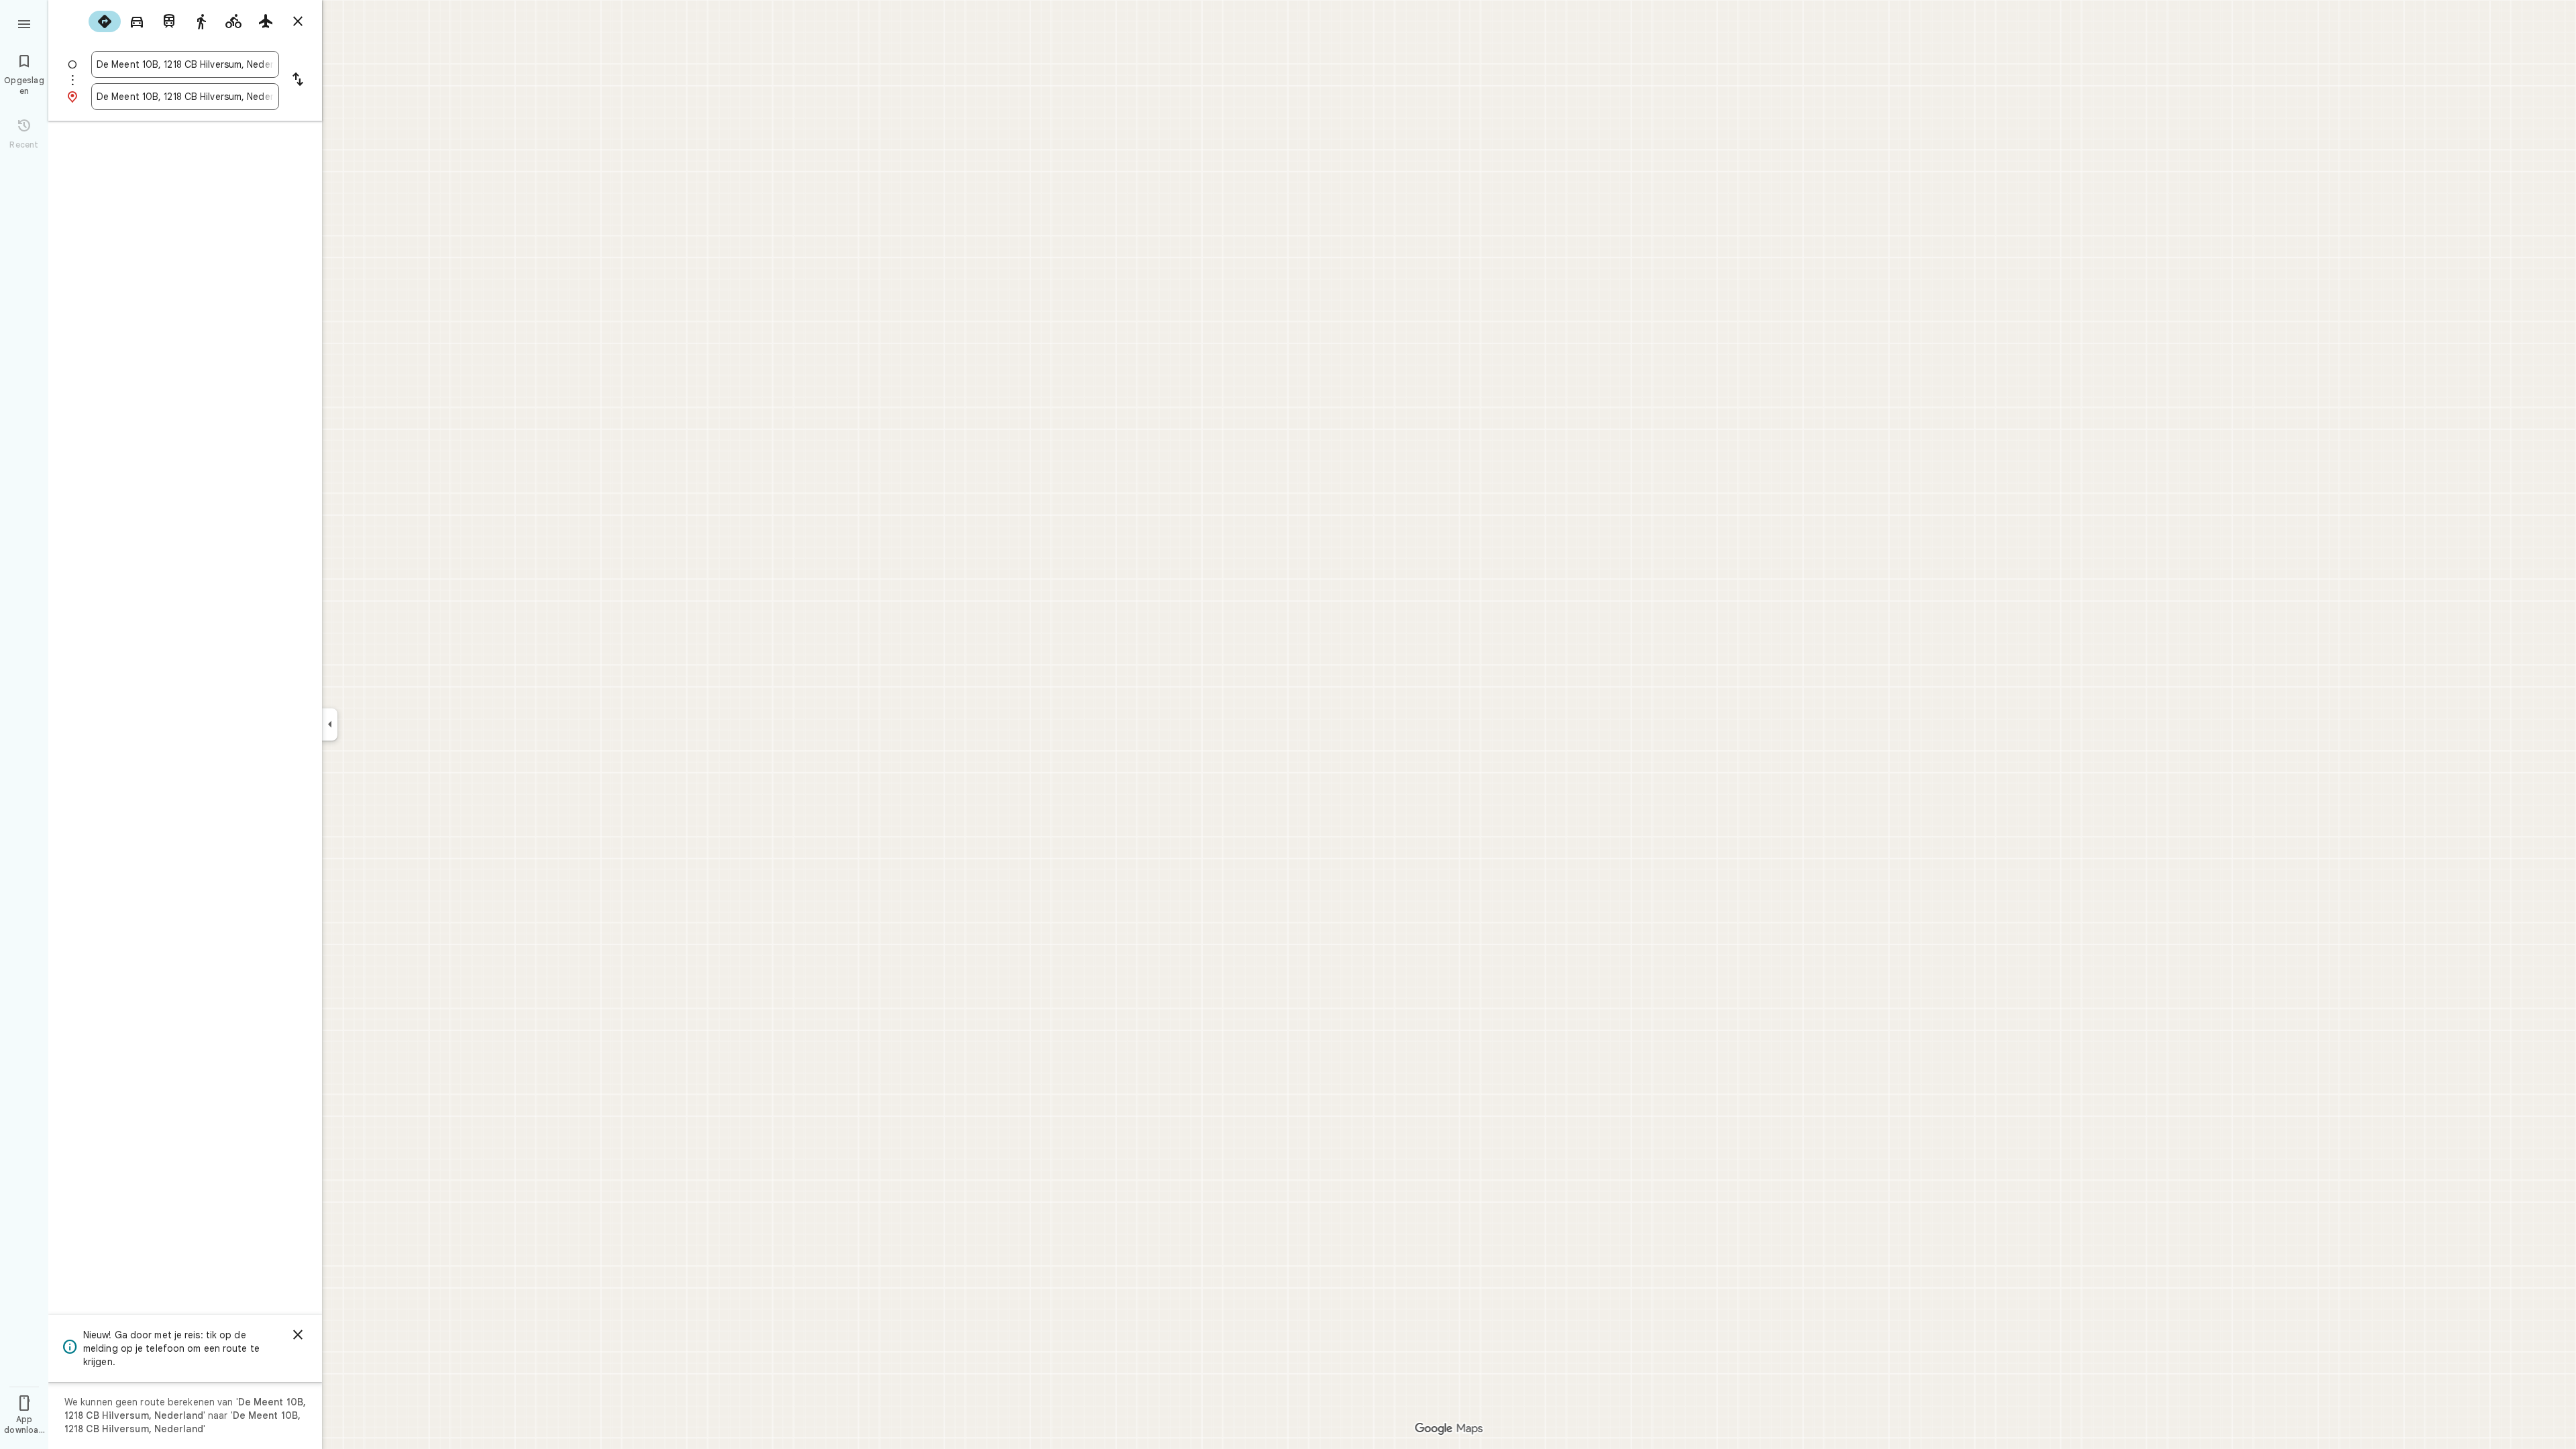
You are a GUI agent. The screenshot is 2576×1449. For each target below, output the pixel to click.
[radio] (105, 21)
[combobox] (185, 64)
